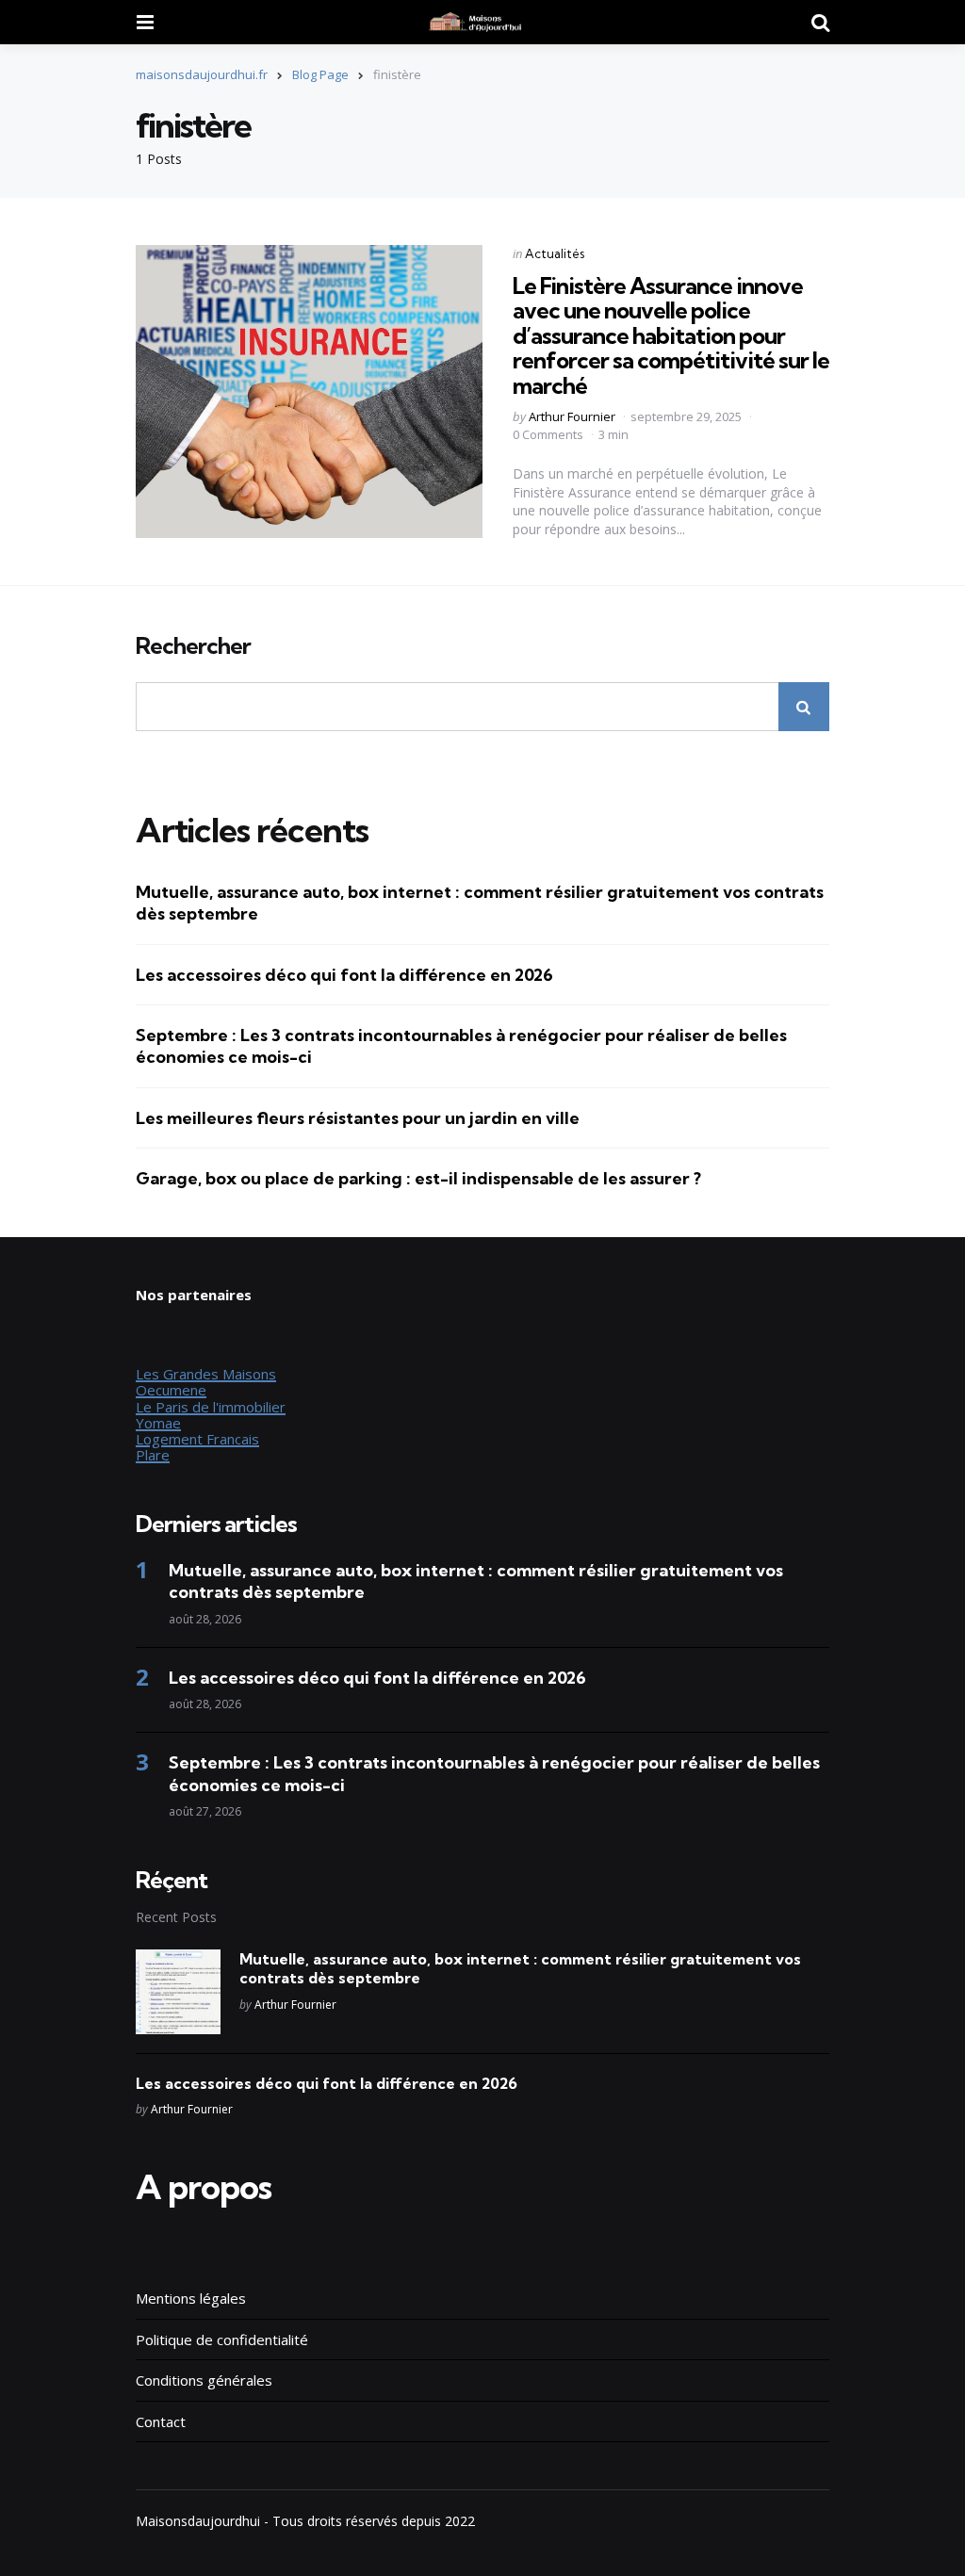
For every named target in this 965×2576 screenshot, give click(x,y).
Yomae (158, 1423)
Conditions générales (204, 2380)
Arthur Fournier (572, 416)
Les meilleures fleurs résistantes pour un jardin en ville (358, 1118)
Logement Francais (197, 1439)
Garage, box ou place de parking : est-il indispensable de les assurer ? (418, 1178)
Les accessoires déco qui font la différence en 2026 (344, 975)
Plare (153, 1455)
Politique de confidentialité (222, 2340)
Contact (161, 2421)
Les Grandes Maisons (206, 1374)
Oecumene (171, 1390)
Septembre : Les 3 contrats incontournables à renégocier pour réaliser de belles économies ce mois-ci (461, 1046)
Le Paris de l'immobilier (211, 1407)
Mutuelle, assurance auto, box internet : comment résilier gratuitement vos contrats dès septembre (480, 903)
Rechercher (193, 646)
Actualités (555, 253)
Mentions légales (191, 2298)
